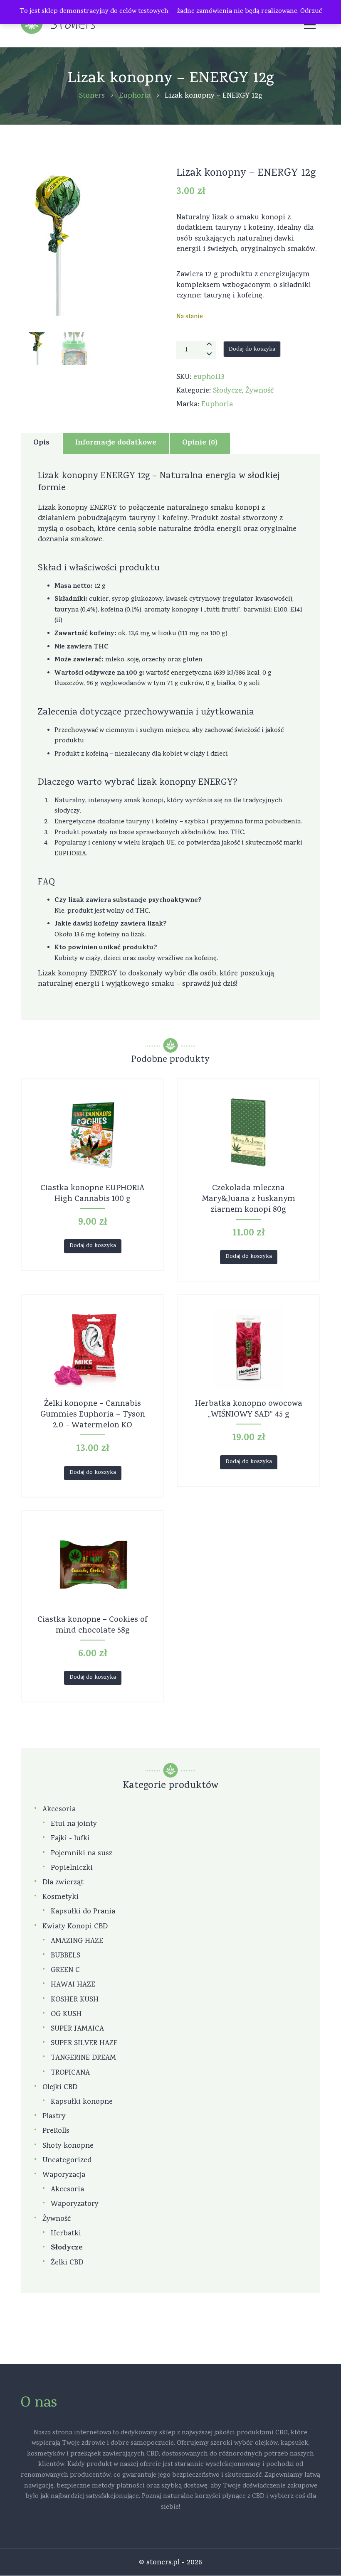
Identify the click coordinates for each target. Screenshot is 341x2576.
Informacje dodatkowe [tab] (116, 443)
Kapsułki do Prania (83, 1912)
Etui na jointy (74, 1824)
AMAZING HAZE (77, 1941)
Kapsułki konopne (82, 2102)
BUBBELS (65, 1956)
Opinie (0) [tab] (200, 443)
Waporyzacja (64, 2175)
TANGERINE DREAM (83, 2058)
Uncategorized (67, 2161)
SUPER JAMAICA (77, 2029)
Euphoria (217, 405)
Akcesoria (59, 1810)
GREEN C (65, 1971)
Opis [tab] (41, 443)
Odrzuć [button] (311, 12)
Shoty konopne (68, 2146)
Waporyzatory (75, 2204)
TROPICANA (70, 2073)
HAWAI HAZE (73, 1985)
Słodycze (227, 391)
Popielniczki (72, 1868)
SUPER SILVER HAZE (84, 2044)
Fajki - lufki (70, 1839)
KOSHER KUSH (75, 2000)
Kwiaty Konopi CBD (75, 1927)
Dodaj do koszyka (252, 350)
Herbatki (66, 2234)
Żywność (259, 391)
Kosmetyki (61, 1897)
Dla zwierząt (63, 1883)
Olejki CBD (60, 2088)
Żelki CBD (67, 2263)
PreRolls (56, 2131)
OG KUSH (66, 2015)
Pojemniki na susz (82, 1854)
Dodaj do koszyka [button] (93, 1246)
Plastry (54, 2117)
